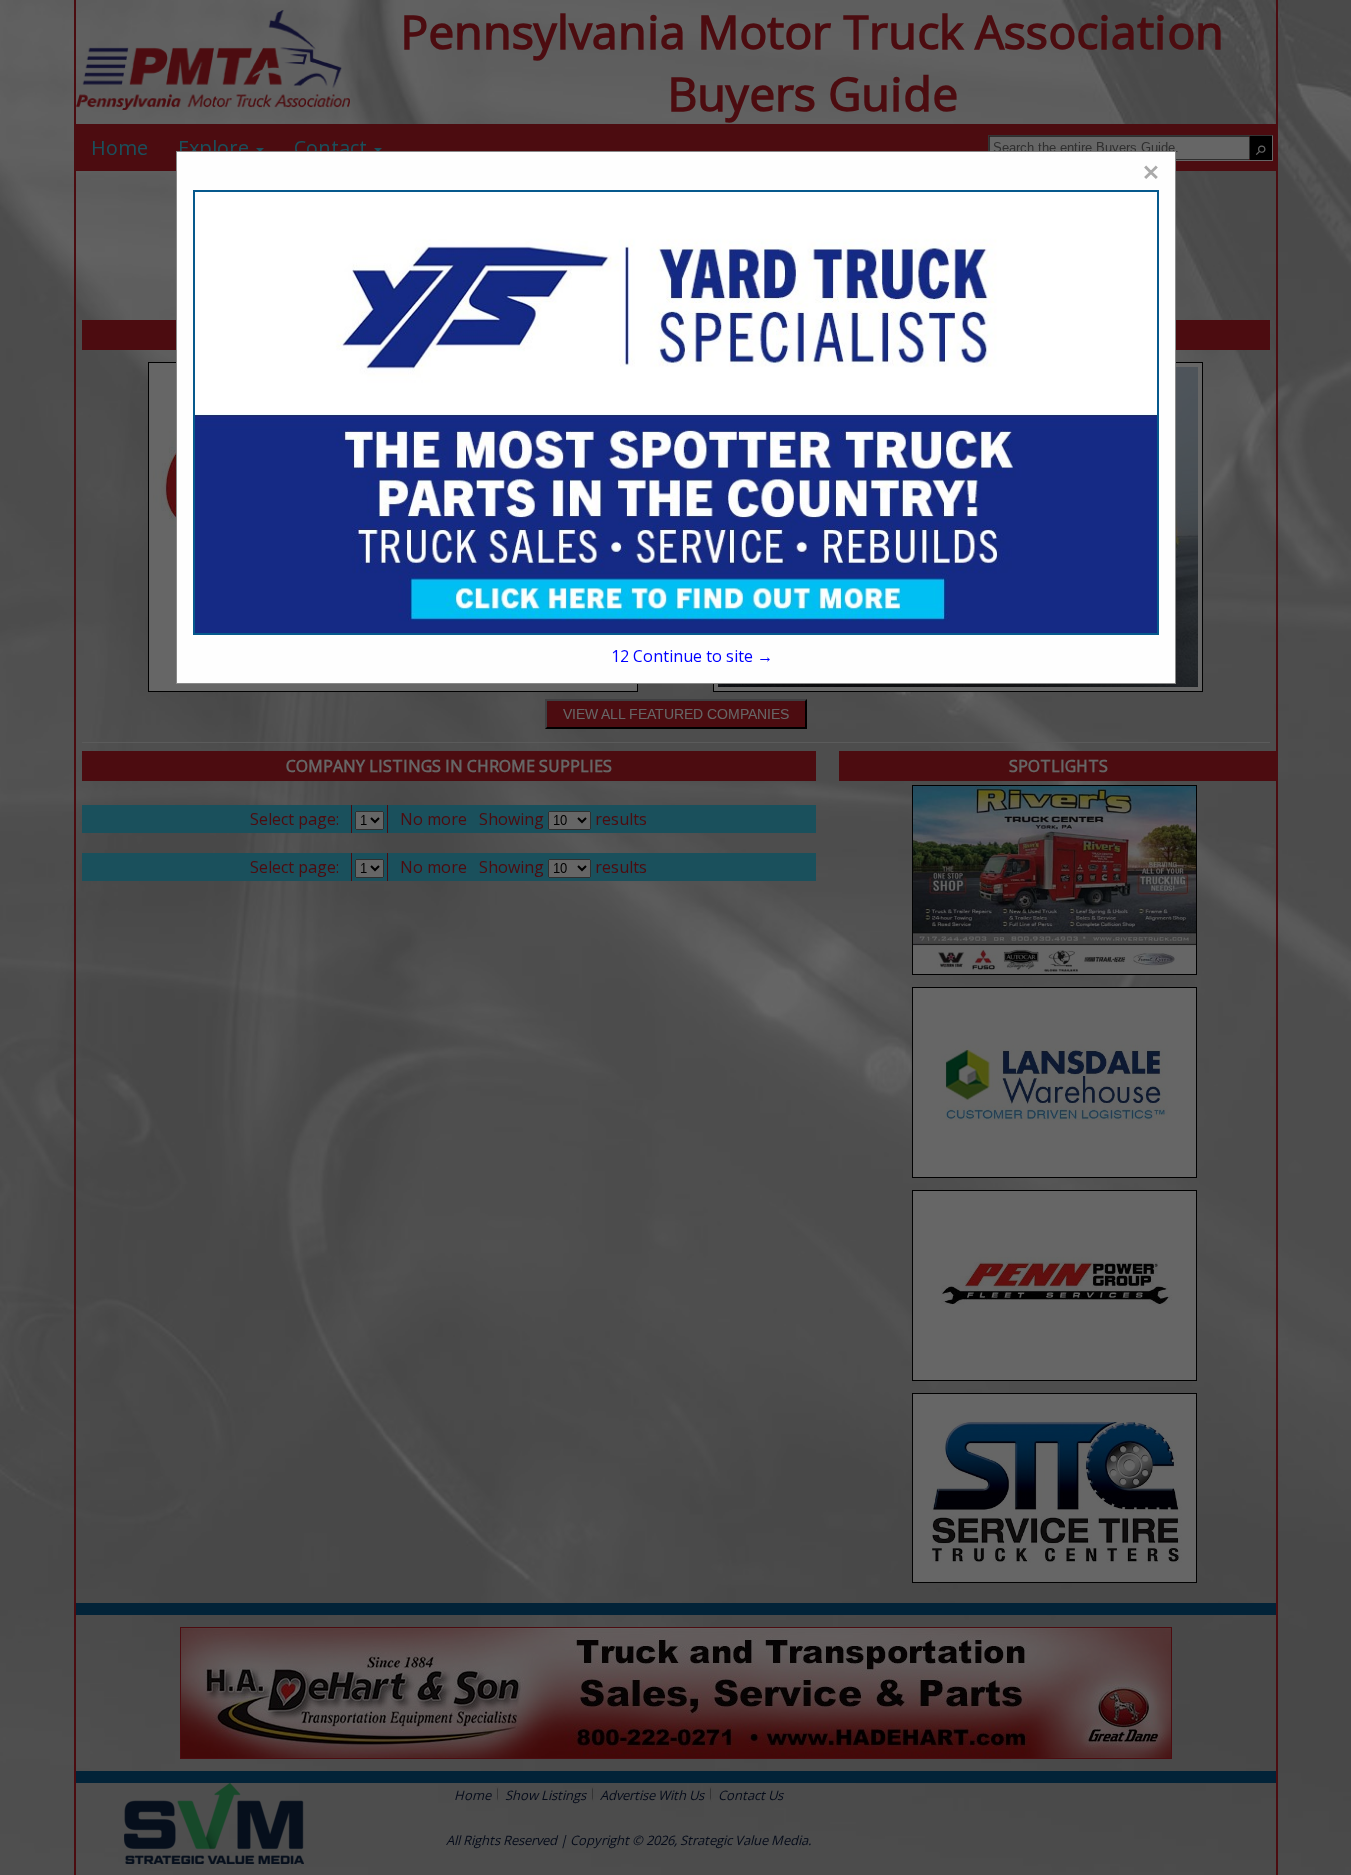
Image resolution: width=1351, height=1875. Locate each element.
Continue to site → (692, 656)
